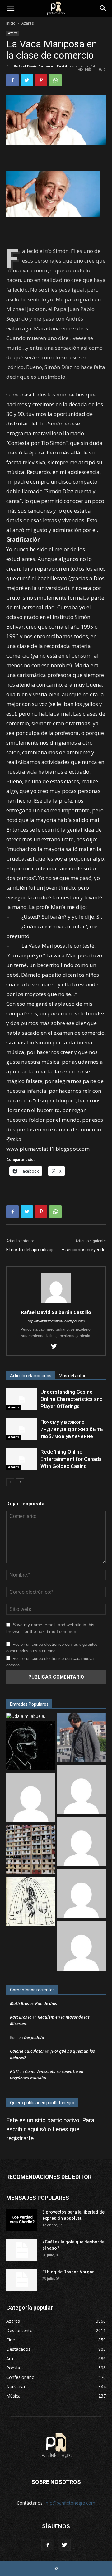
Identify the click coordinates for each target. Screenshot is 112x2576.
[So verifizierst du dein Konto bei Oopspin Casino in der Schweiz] (81, 1895)
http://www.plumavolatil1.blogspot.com (56, 1321)
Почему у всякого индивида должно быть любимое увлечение (72, 1429)
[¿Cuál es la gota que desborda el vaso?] (22, 2250)
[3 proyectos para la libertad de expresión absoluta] (22, 2220)
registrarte (20, 2138)
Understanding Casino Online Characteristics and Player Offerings (72, 1399)
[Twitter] (56, 1347)
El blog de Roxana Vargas (68, 2272)
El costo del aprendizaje (30, 1250)
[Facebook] (48, 2545)
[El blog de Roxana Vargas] (22, 2280)
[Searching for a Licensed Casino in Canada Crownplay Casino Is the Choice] (81, 1947)
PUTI (14, 2071)
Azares (28, 23)
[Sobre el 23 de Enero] (31, 1850)
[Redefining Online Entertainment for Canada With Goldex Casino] (22, 1459)
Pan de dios (46, 2003)
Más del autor (72, 1376)
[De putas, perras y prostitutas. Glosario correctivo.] (31, 1746)
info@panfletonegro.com (70, 2503)
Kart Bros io (21, 2017)
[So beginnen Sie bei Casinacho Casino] (31, 1798)
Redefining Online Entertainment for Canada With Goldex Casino (71, 1459)
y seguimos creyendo (84, 1250)
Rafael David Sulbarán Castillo (42, 66)
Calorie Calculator (27, 2051)
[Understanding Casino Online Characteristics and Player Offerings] (22, 1399)
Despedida (34, 2037)
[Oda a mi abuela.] (26, 1716)
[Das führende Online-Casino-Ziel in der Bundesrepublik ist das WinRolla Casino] (81, 1842)
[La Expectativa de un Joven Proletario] (31, 1902)
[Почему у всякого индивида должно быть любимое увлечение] (22, 1429)
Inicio (11, 23)
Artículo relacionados (31, 1376)
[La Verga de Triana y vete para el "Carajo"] (81, 1738)
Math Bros (19, 2003)
